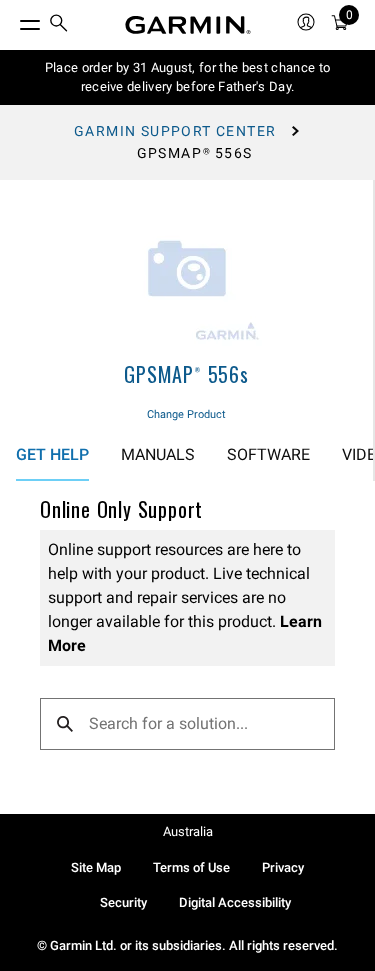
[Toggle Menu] (12, 20)
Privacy (283, 867)
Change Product (186, 414)
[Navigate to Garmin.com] (188, 25)
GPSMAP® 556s (186, 374)
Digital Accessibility (235, 902)
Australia (188, 831)
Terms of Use (191, 867)
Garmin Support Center (175, 131)
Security (123, 902)
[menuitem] (59, 25)
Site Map (96, 867)
